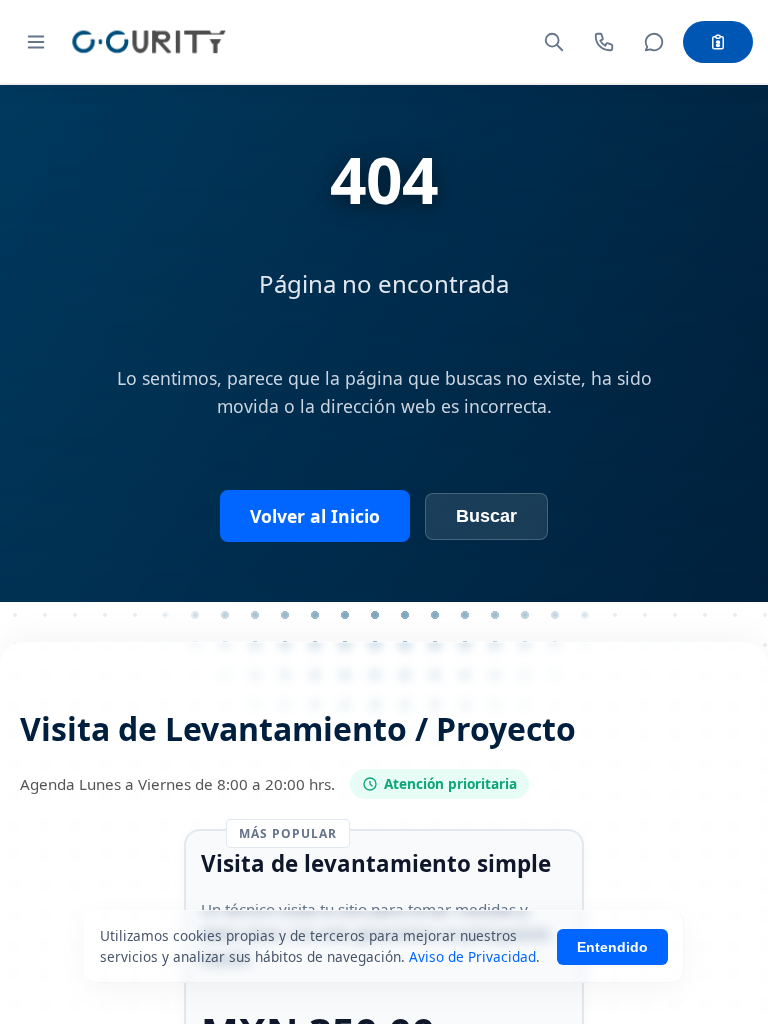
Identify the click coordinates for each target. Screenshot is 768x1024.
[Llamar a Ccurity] (604, 42)
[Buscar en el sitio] (554, 42)
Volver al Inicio (315, 516)
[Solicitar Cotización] (718, 42)
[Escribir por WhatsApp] (654, 42)
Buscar (486, 516)
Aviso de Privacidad (472, 956)
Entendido (612, 947)
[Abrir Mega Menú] (36, 42)
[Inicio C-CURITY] (148, 41)
